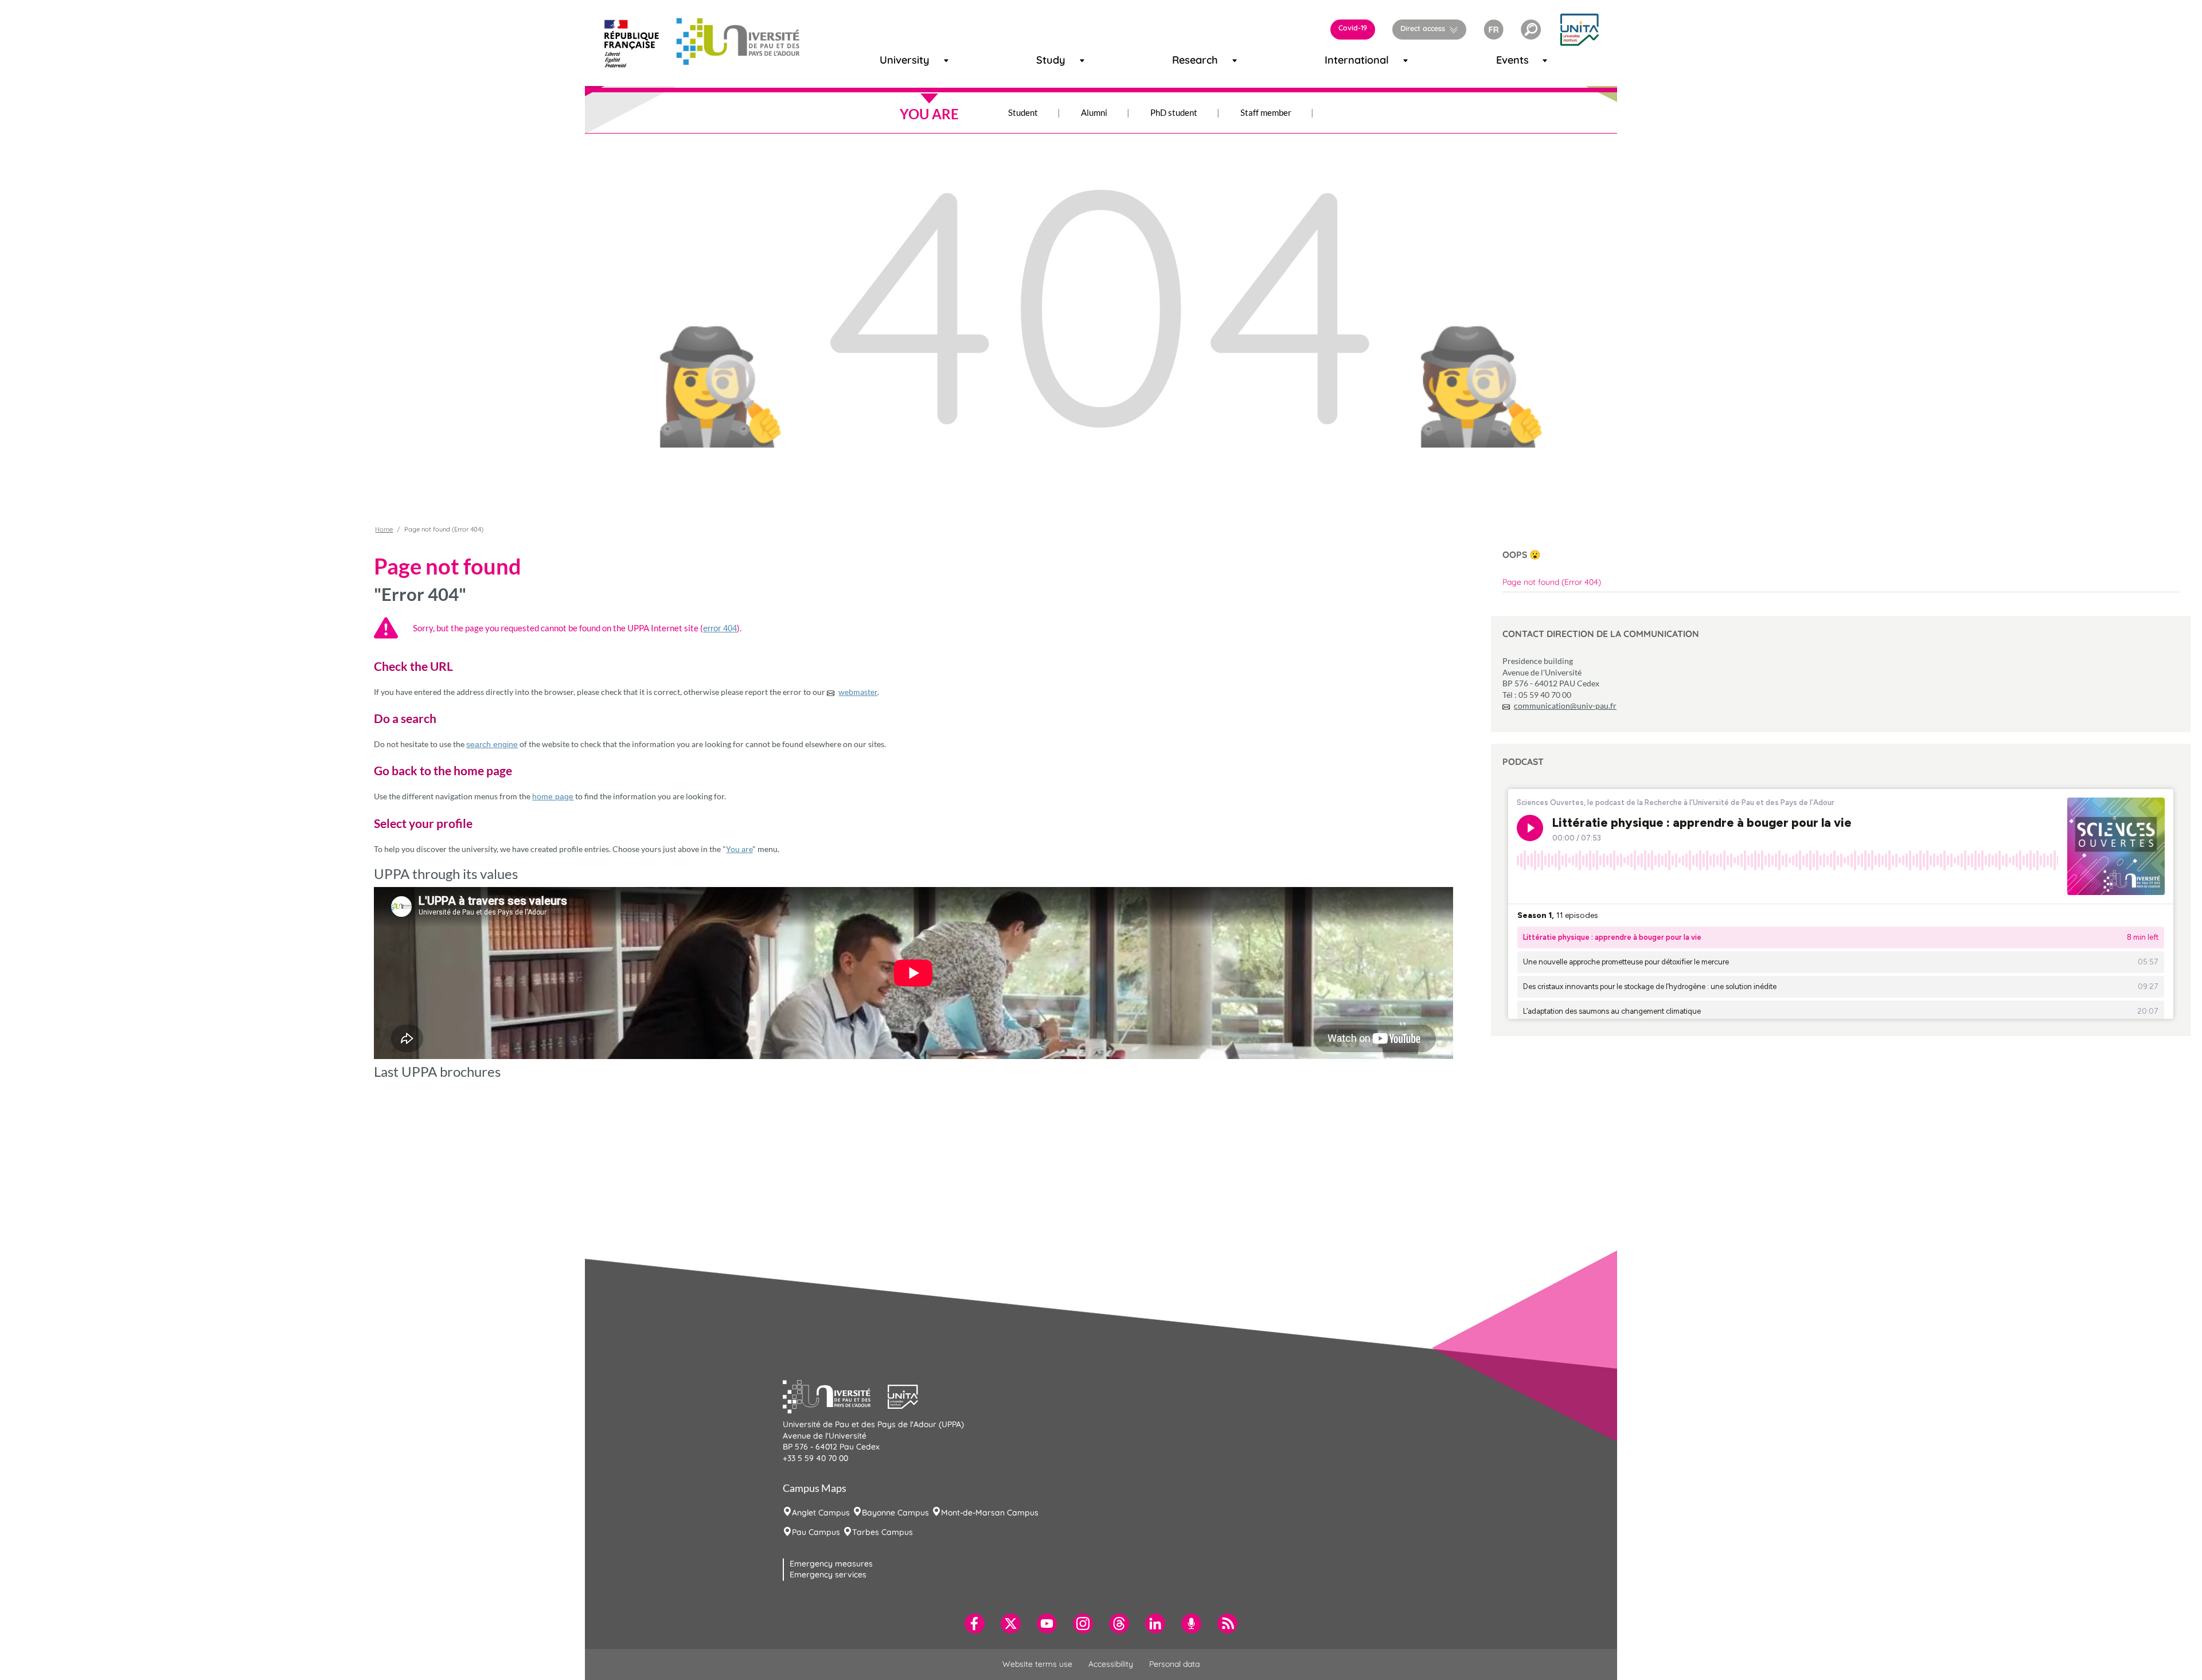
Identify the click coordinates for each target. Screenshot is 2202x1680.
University (894, 60)
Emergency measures (831, 1564)
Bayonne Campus (895, 1513)
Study (1046, 60)
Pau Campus (816, 1532)
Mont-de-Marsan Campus (990, 1513)
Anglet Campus (821, 1513)
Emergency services (828, 1574)
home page (553, 796)
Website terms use (1037, 1664)
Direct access (1423, 28)
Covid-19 (1353, 28)
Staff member (1266, 112)
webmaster (858, 692)
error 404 (720, 628)
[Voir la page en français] (1494, 28)
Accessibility (1111, 1664)
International (1342, 60)
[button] (1531, 30)
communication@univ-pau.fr (1565, 706)
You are (739, 849)
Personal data (1174, 1664)
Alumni (1094, 112)
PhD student (1174, 112)
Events (1507, 60)
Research (1185, 60)
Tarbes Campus (883, 1532)
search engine (492, 744)
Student (1023, 112)
